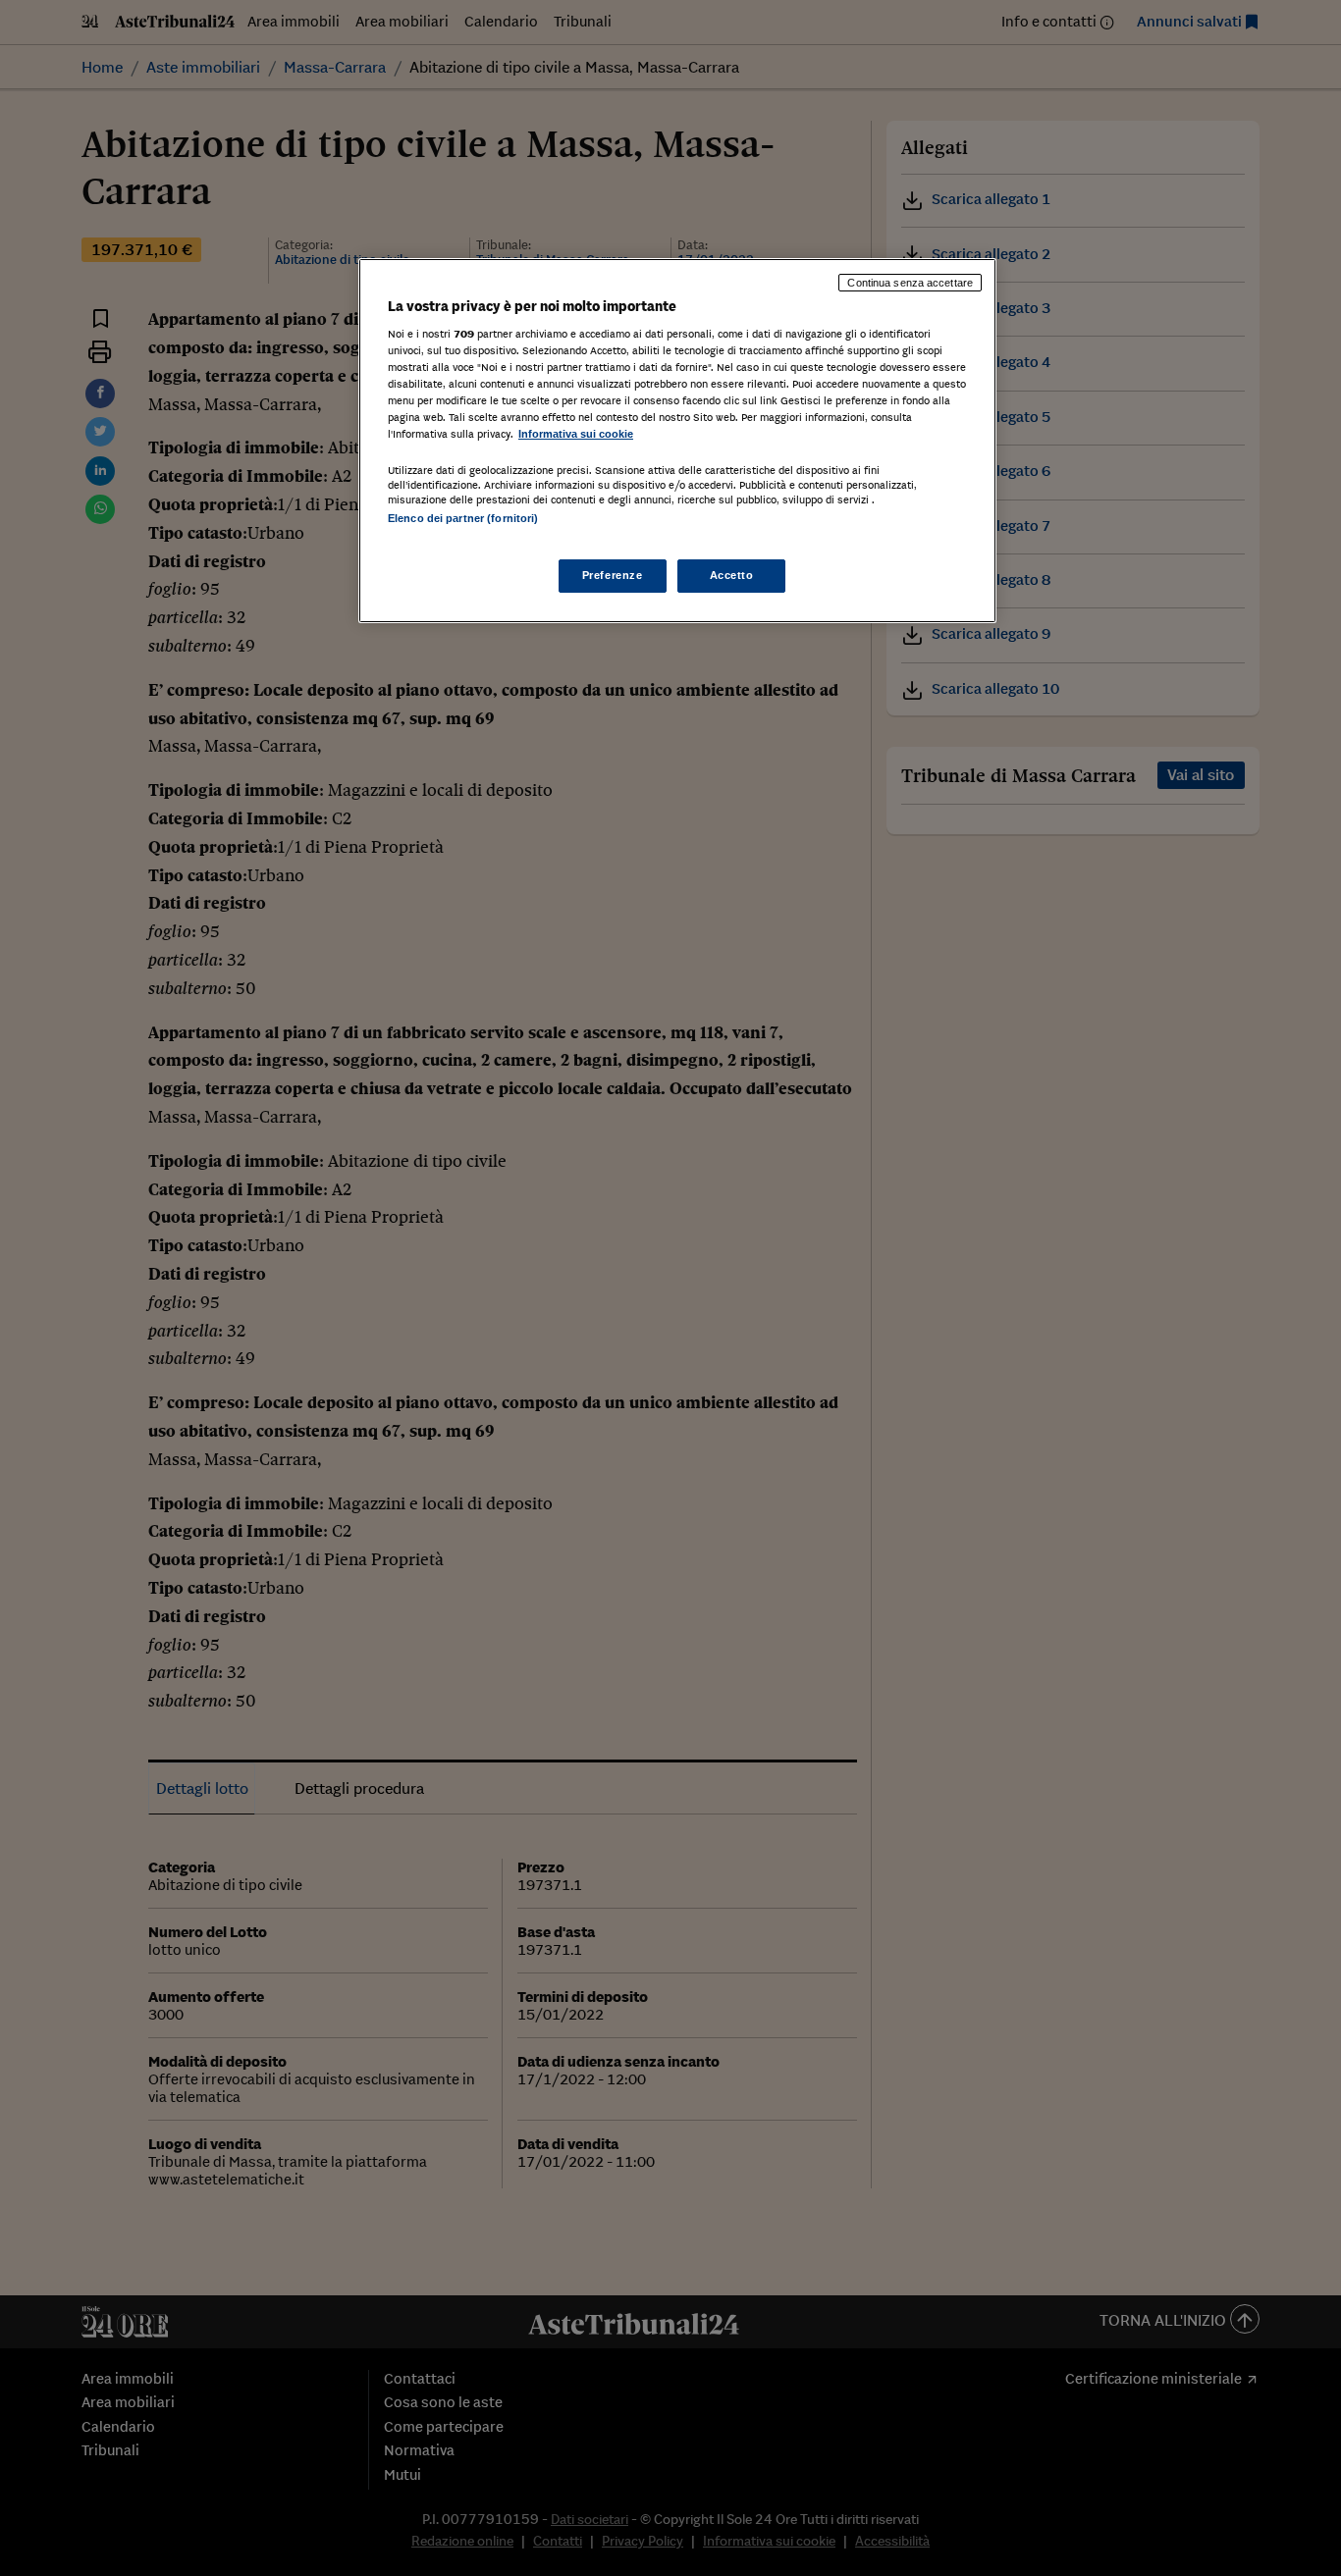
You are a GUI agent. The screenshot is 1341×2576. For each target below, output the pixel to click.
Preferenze (613, 575)
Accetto (732, 575)
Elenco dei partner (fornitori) (463, 518)
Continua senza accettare (910, 283)
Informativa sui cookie (576, 434)
